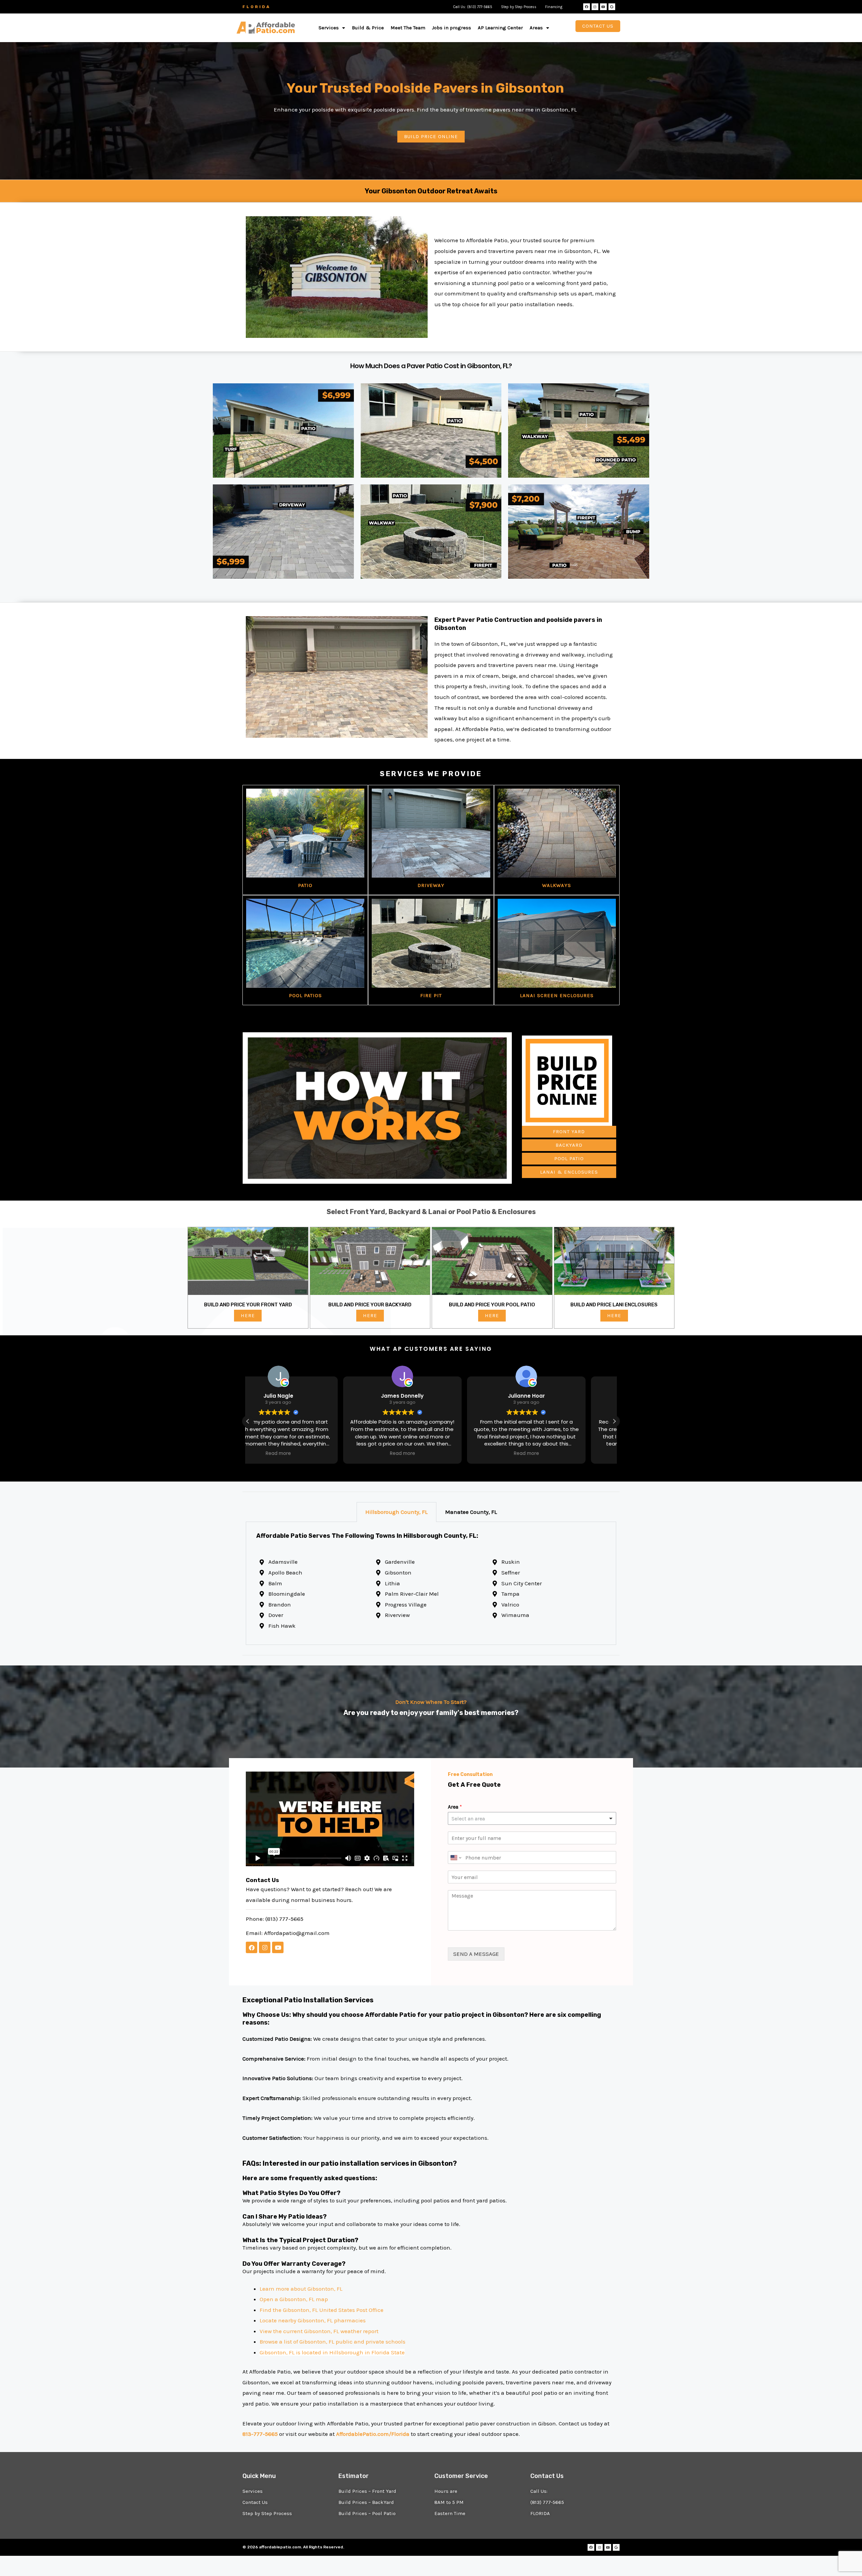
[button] (332, 28)
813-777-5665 (260, 2434)
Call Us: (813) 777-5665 (473, 7)
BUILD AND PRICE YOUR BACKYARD (370, 1305)
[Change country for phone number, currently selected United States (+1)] (455, 1857)
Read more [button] (307, 1454)
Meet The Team (408, 28)
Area (455, 1807)
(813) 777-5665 (284, 1919)
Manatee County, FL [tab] (471, 1512)
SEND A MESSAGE (476, 1954)
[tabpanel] (431, 1583)
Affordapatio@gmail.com (297, 1933)
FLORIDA (257, 7)
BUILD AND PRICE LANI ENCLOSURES (614, 1305)
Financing (554, 7)
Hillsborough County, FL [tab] (396, 1512)
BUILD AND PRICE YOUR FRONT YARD (248, 1305)
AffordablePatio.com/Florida (373, 2434)
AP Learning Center (500, 28)
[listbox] (532, 1818)
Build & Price (368, 28)
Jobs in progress (452, 28)
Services (329, 28)
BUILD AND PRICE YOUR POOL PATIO (492, 1305)
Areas (536, 28)
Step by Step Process (519, 7)
